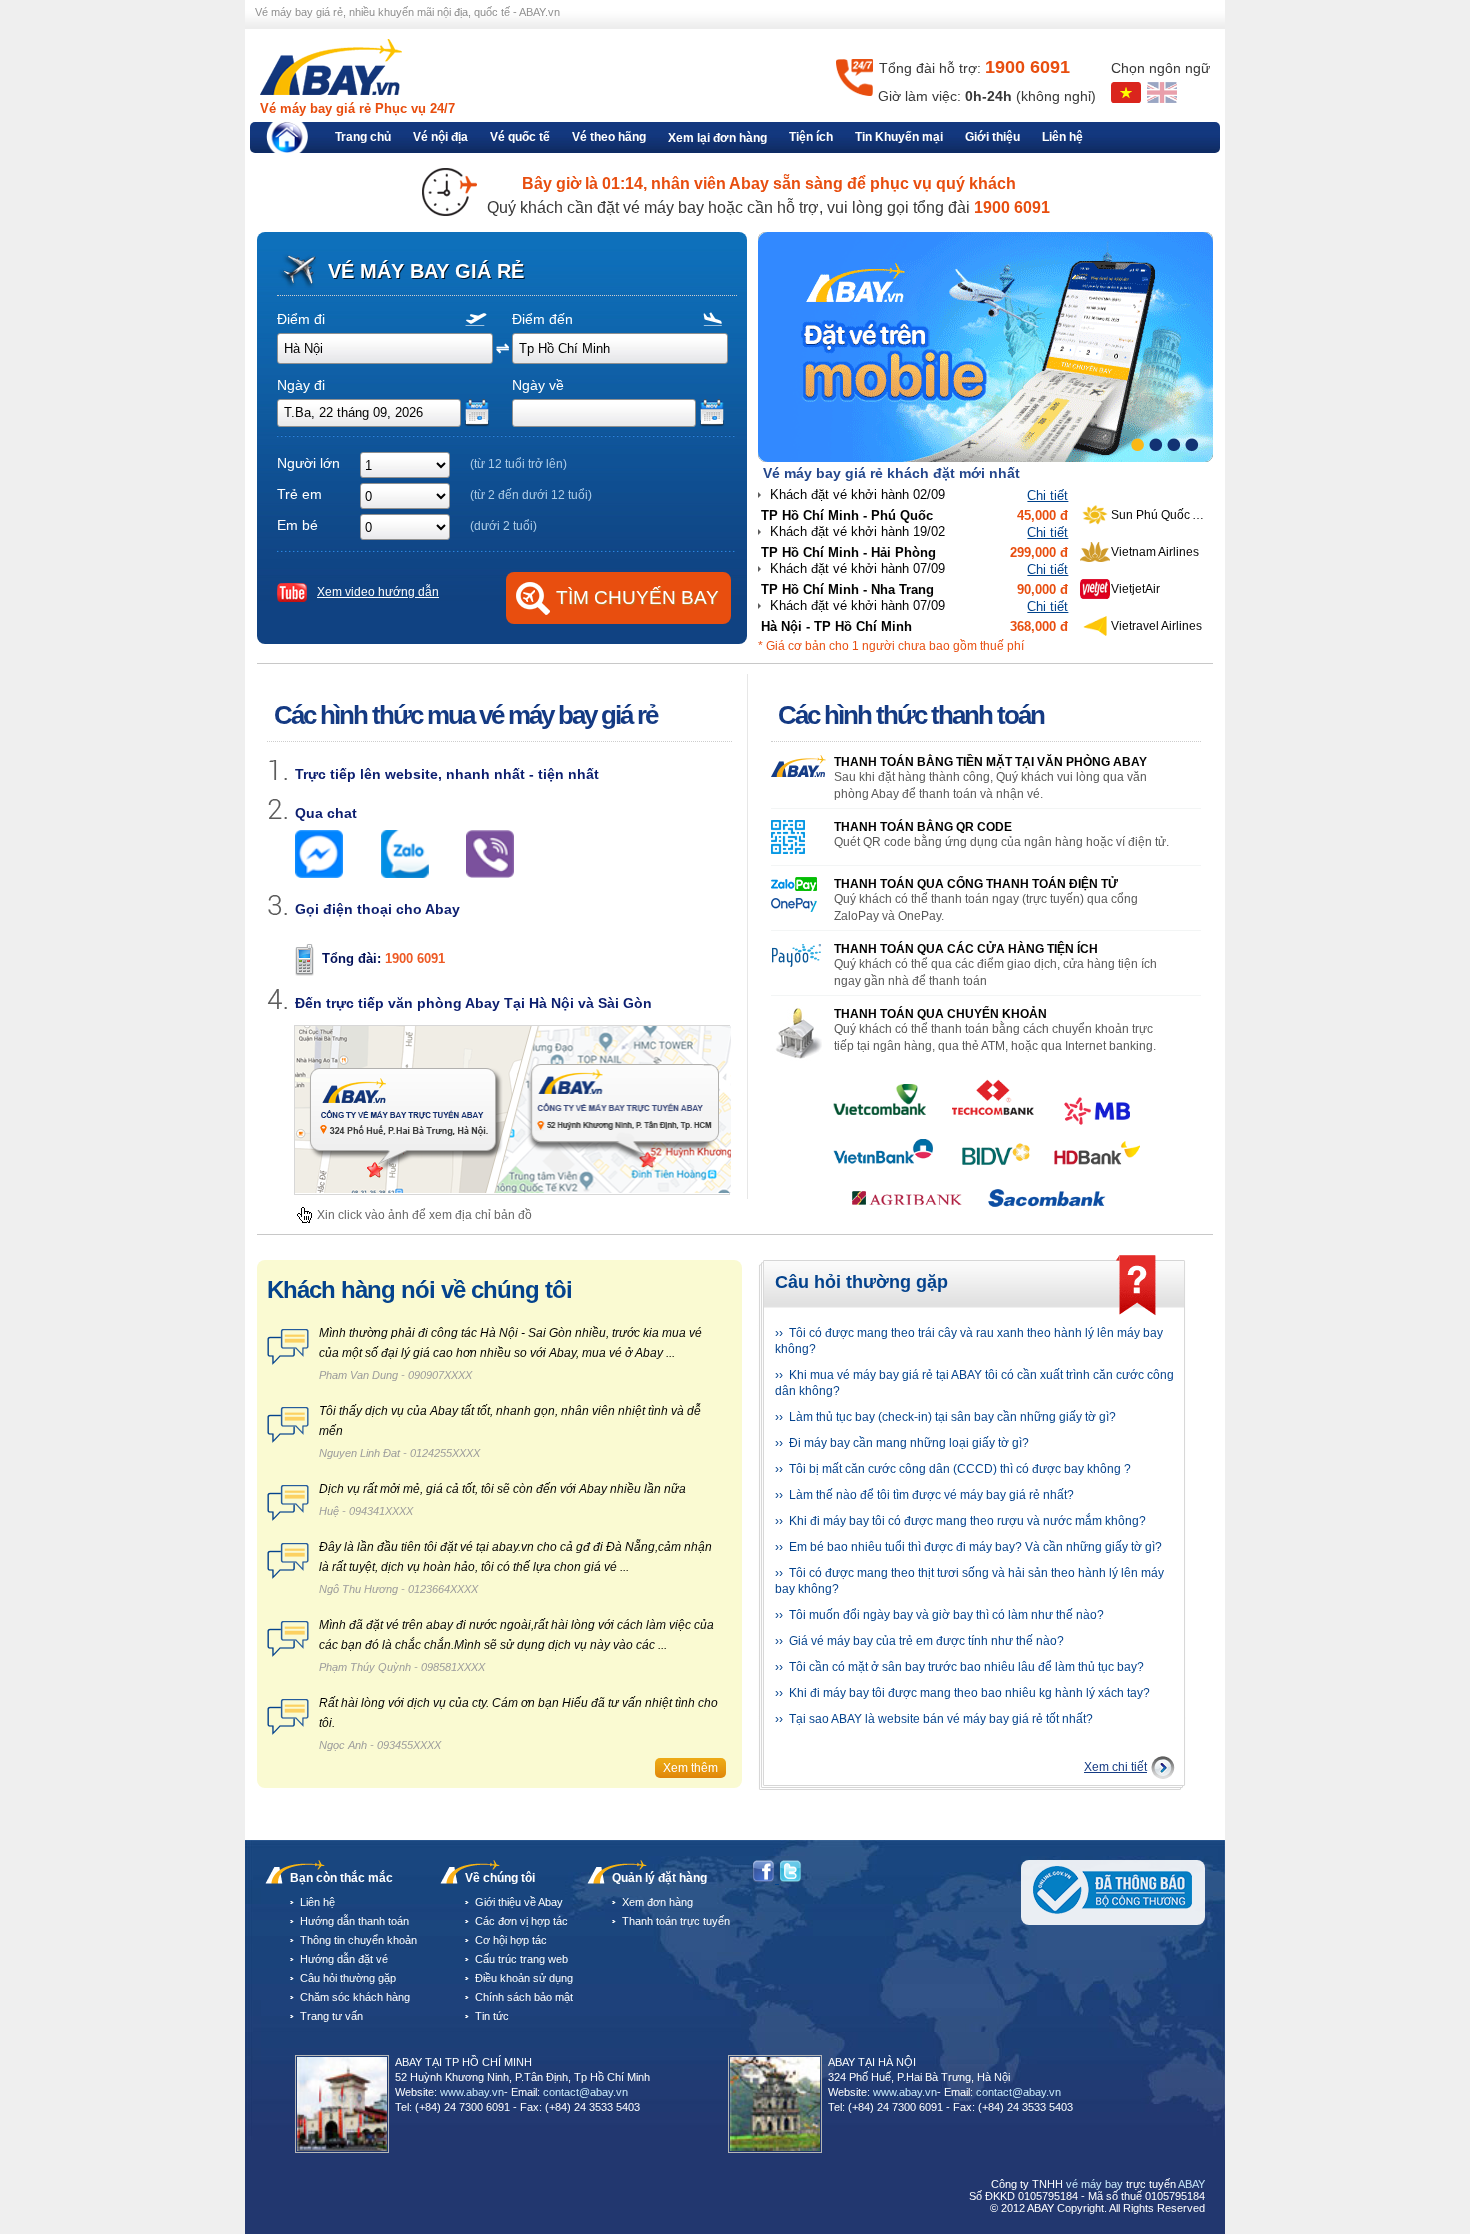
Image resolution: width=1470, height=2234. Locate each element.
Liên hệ (1062, 137)
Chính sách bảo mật (524, 1997)
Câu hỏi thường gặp (348, 1978)
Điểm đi (301, 319)
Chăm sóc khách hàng (355, 1997)
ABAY (1191, 2184)
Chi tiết (1047, 495)
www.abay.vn (472, 2092)
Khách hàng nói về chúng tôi (419, 1289)
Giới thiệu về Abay (519, 1902)
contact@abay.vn (585, 2092)
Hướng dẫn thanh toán (354, 1921)
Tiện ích (811, 137)
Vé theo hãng (609, 137)
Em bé (297, 525)
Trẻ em (299, 494)
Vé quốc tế (520, 137)
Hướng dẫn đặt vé (344, 1959)
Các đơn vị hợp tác (521, 1921)
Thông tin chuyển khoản (358, 1940)
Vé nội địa (440, 137)
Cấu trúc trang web (521, 1959)
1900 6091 (415, 958)
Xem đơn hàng (657, 1902)
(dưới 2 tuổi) (503, 526)
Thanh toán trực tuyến (676, 1921)
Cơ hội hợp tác (511, 1940)
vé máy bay (1094, 2184)
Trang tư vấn (331, 2016)
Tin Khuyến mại (899, 137)
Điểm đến (542, 319)
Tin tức (492, 2016)
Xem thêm (690, 1768)
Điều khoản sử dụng (524, 1978)
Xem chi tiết (1115, 1767)
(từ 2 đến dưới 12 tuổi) (531, 495)
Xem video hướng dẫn (378, 592)
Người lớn (308, 463)
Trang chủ (363, 137)
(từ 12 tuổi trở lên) (518, 464)
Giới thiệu (992, 137)
